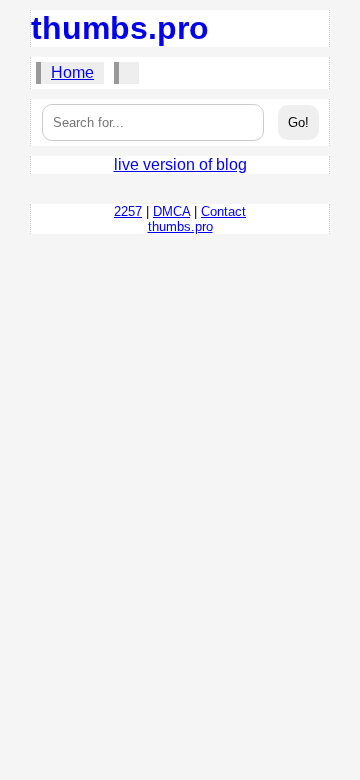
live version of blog (180, 164)
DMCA (171, 211)
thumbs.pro (120, 28)
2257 (128, 211)
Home (72, 72)
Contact (223, 211)
